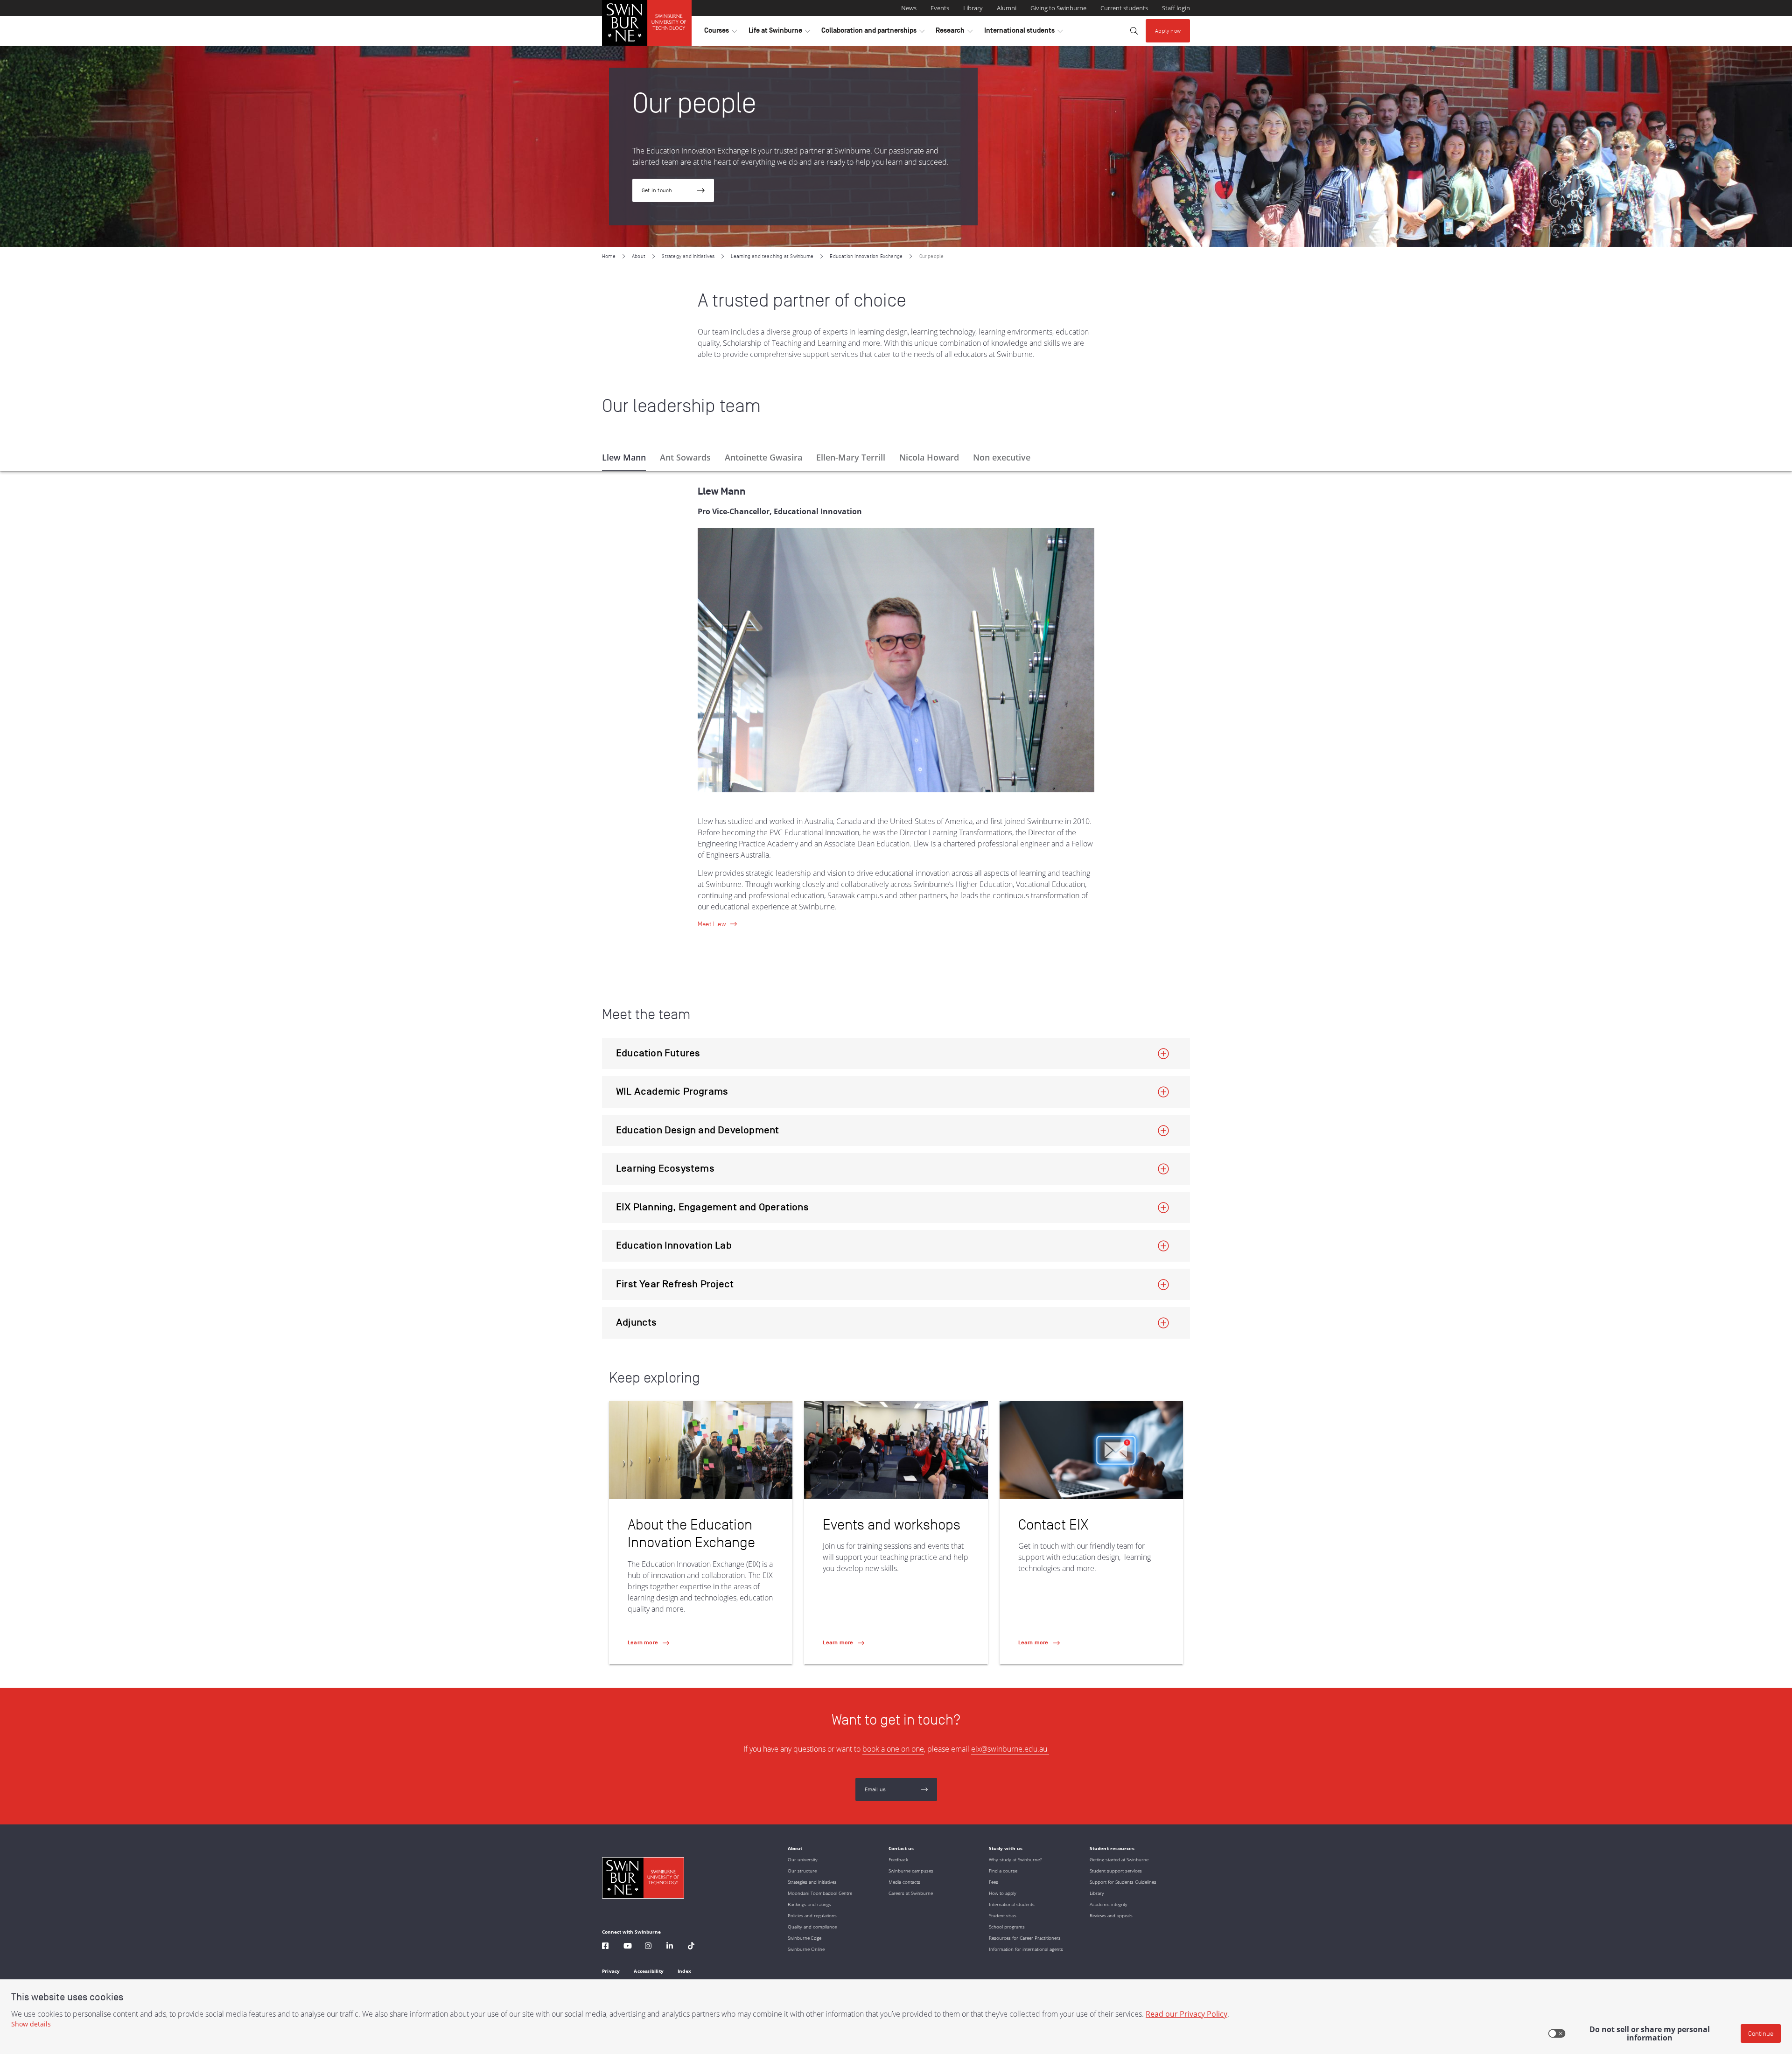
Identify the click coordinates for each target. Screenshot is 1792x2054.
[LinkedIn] (670, 1947)
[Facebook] (605, 1947)
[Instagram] (648, 1947)
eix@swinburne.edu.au (1010, 1749)
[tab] (624, 457)
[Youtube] (628, 1947)
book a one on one (893, 1749)
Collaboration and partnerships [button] (873, 33)
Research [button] (954, 33)
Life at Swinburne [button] (779, 33)
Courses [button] (721, 33)
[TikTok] (691, 1947)
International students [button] (1023, 33)
